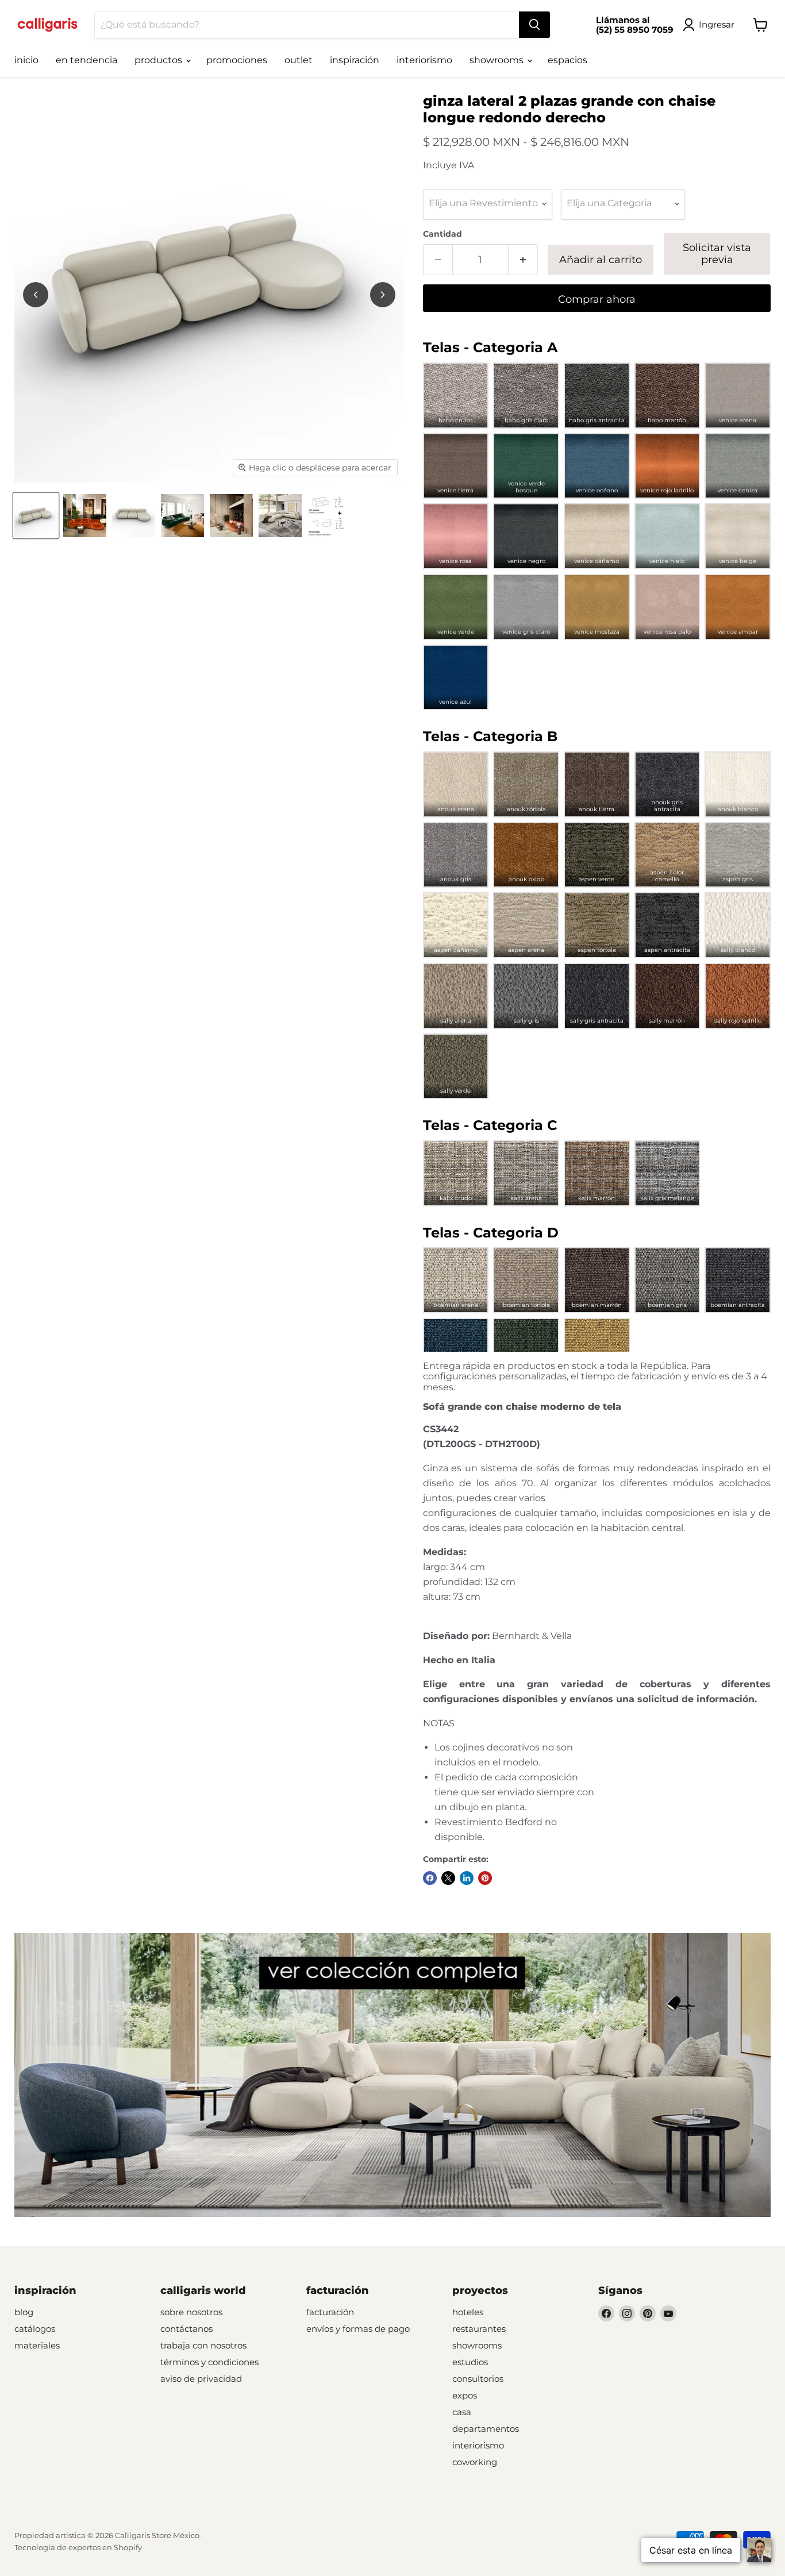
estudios (470, 2362)
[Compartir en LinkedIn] (467, 1878)
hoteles (468, 2312)
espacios (567, 60)
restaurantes (479, 2329)
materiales (37, 2345)
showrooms (498, 60)
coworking (475, 2462)
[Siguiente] (383, 295)
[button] (456, 396)
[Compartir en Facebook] (430, 1878)
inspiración (355, 60)
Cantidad (442, 234)
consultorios (478, 2379)
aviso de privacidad (201, 2379)
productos (159, 60)
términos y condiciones (209, 2362)
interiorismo (424, 60)
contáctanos (186, 2329)
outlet (299, 60)
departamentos (486, 2429)
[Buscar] (534, 25)
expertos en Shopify (105, 2547)
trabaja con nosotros (203, 2345)
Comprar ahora (597, 299)
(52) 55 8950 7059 (635, 30)
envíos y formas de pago (358, 2329)
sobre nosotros (191, 2312)
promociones (237, 60)
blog (24, 2312)
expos (465, 2395)
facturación (330, 2312)
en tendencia (86, 60)
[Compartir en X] (448, 1878)
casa (462, 2412)
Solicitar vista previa (717, 254)
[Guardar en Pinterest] (485, 1878)
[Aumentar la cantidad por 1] (523, 260)
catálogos (35, 2329)
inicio (26, 60)
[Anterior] (36, 295)
